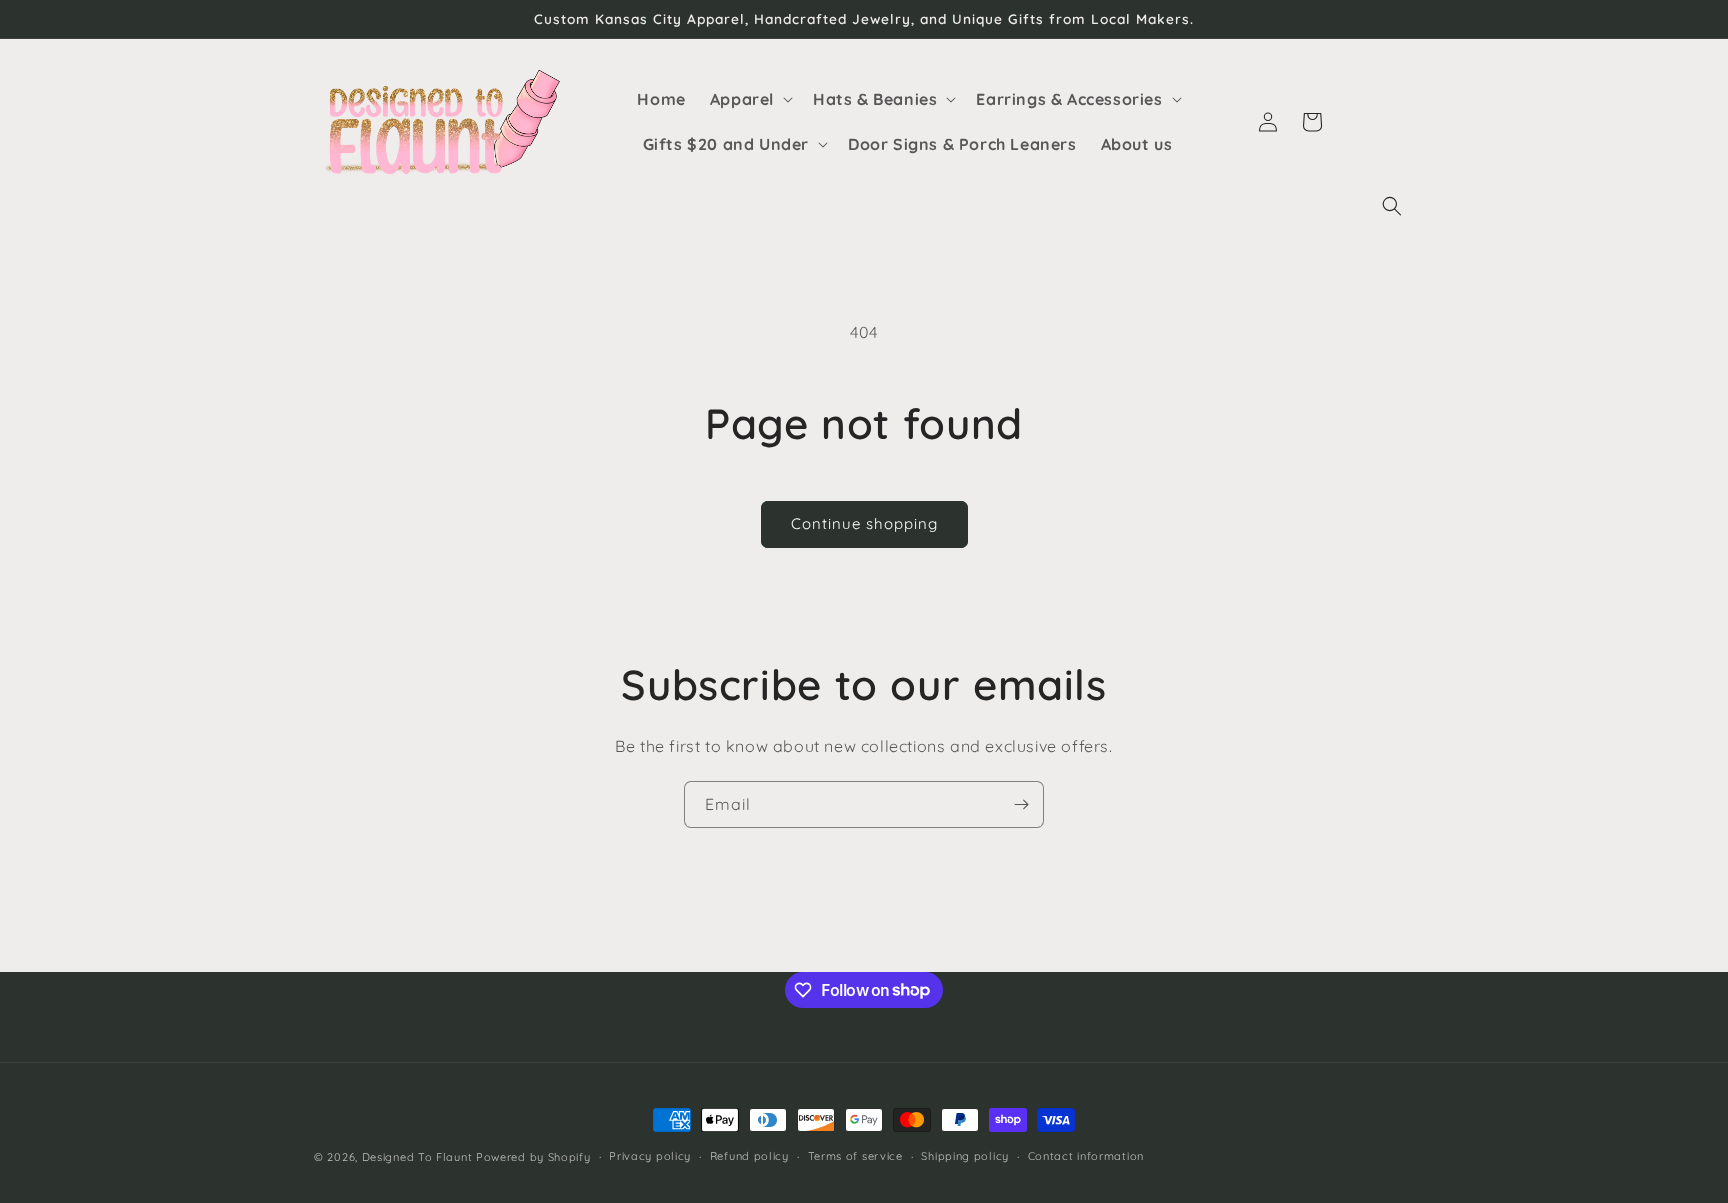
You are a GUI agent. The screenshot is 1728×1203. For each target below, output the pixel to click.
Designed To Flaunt (417, 1157)
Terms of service (855, 1156)
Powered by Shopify (533, 1157)
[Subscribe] (1021, 804)
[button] (1392, 206)
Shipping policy (965, 1156)
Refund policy (749, 1156)
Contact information (1086, 1156)
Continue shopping (864, 523)
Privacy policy (650, 1156)
